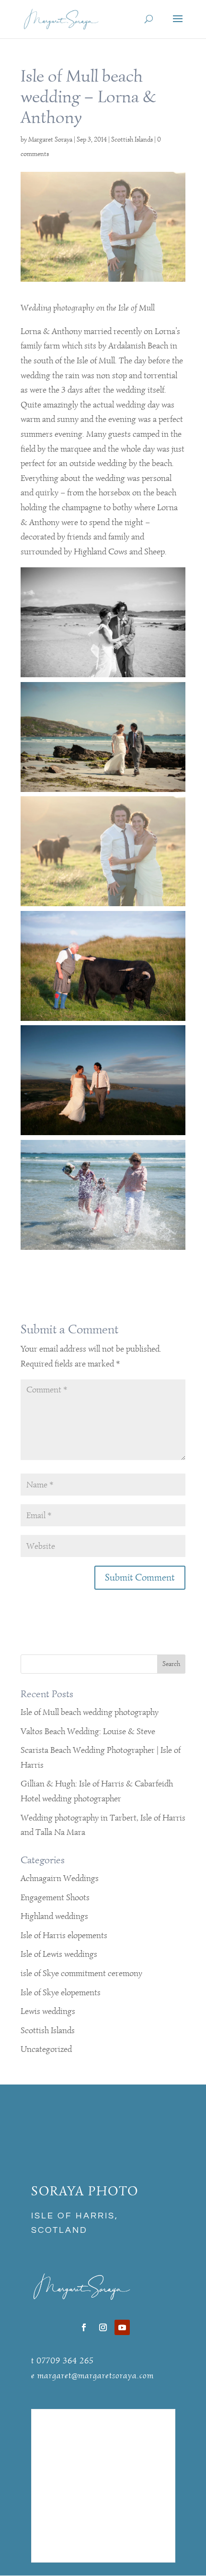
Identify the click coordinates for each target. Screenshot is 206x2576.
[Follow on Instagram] (103, 2327)
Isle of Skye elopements (61, 1992)
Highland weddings (54, 1916)
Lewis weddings (48, 2011)
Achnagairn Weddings (60, 1878)
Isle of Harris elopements (64, 1935)
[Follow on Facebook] (84, 2327)
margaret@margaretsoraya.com (96, 2375)
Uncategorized (46, 2049)
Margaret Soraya (50, 139)
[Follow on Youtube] (122, 2327)
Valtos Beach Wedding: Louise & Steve (88, 1731)
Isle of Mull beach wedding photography (90, 1712)
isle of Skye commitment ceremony (81, 1973)
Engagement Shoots (55, 1897)
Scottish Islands (132, 139)
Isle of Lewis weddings (59, 1954)
